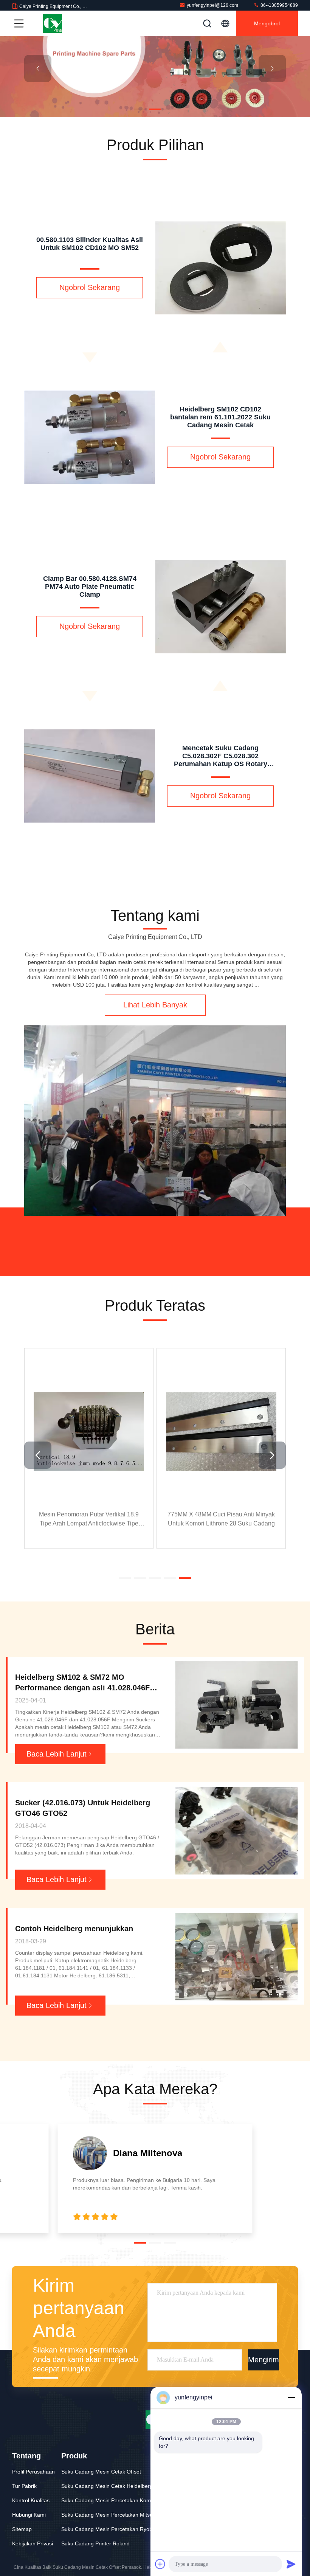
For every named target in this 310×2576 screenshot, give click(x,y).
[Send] (291, 2564)
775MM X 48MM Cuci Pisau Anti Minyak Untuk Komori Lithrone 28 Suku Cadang (221, 1519)
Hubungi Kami (29, 2515)
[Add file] (160, 2564)
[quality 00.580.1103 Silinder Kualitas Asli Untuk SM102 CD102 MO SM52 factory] (90, 437)
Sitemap (22, 2529)
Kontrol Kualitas (31, 2500)
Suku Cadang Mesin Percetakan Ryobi (107, 2529)
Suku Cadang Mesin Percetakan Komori (109, 2500)
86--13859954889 (279, 5)
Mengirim (263, 2360)
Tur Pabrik (24, 2486)
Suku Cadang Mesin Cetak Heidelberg (107, 2486)
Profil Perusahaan (33, 2472)
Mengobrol (267, 23)
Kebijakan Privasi (33, 2543)
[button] (140, 109)
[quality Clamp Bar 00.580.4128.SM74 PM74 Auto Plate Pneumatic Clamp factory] (90, 776)
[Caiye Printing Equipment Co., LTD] (53, 23)
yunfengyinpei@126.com (212, 5)
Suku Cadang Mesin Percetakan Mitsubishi (112, 2515)
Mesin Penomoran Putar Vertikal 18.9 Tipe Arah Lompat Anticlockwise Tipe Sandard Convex (89, 1520)
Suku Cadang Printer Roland (95, 2543)
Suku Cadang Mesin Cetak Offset (101, 2472)
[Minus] (291, 2398)
